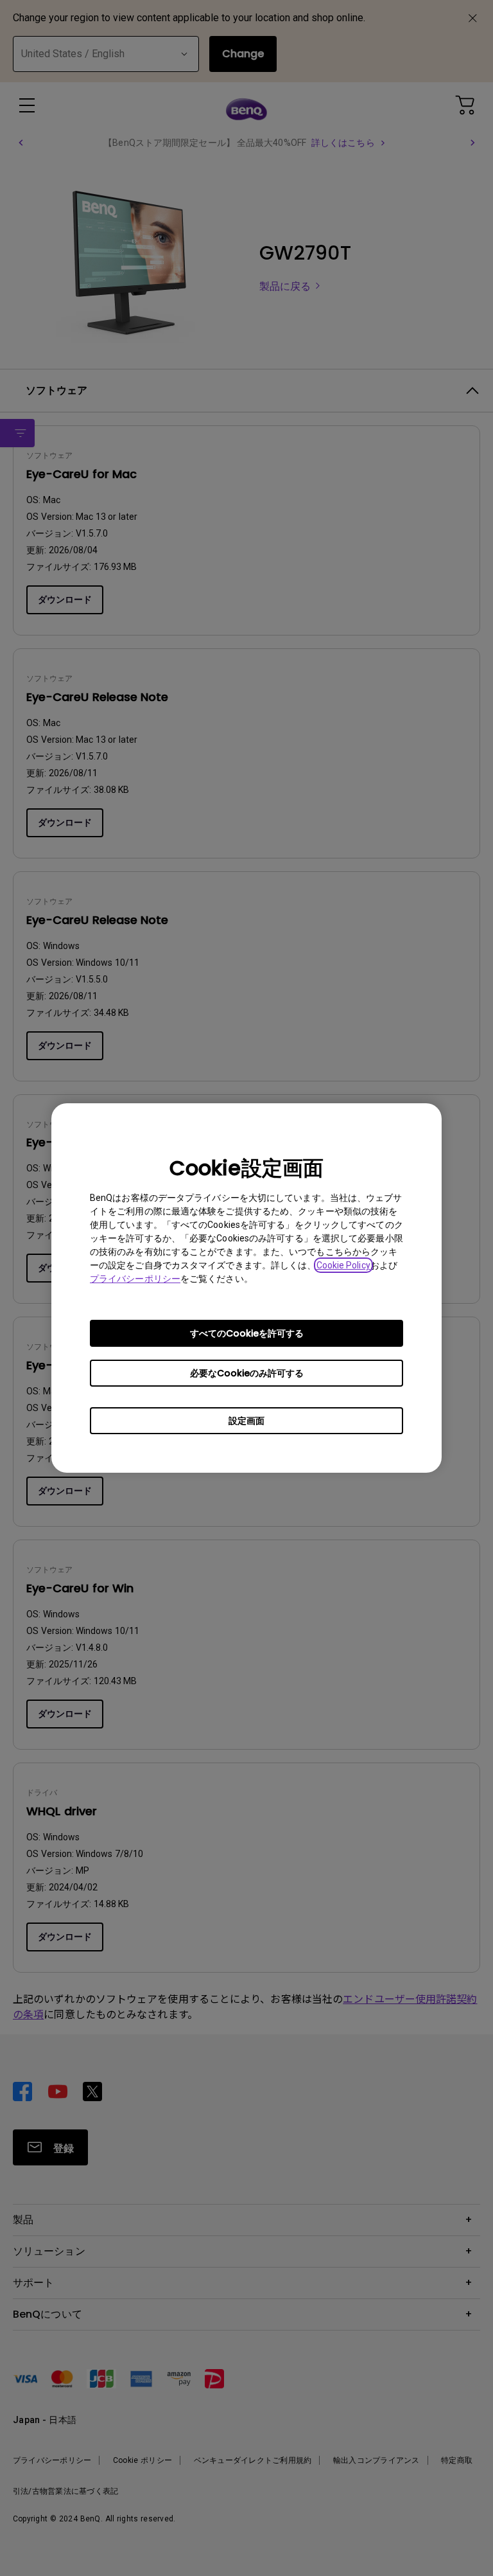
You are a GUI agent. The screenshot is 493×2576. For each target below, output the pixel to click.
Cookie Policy (343, 1265)
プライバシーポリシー (135, 1279)
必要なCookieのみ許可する (247, 1373)
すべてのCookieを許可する (247, 1333)
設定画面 (246, 1421)
